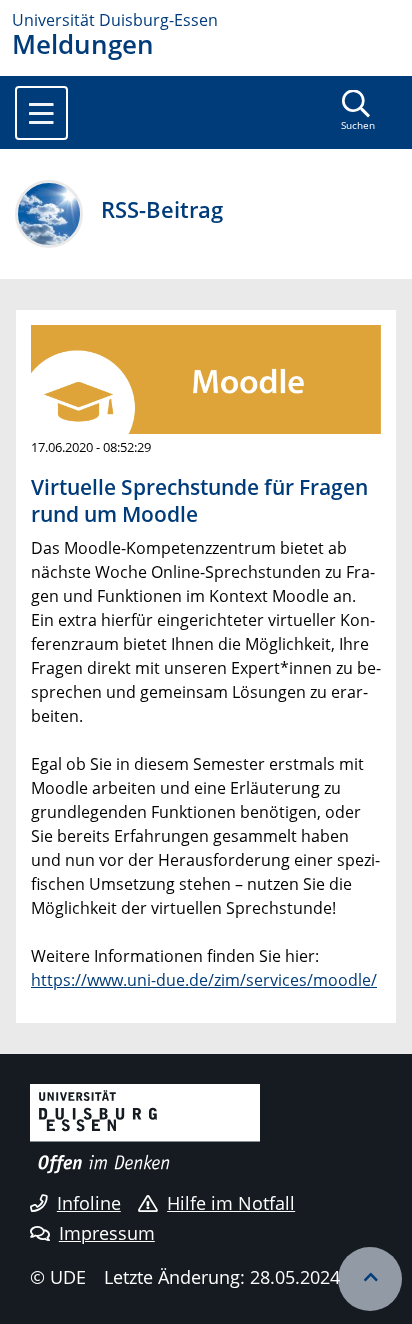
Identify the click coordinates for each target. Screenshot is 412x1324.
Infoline (89, 1203)
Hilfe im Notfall (231, 1203)
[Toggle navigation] (41, 113)
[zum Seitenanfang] (370, 1279)
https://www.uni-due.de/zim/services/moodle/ (204, 980)
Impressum (107, 1233)
